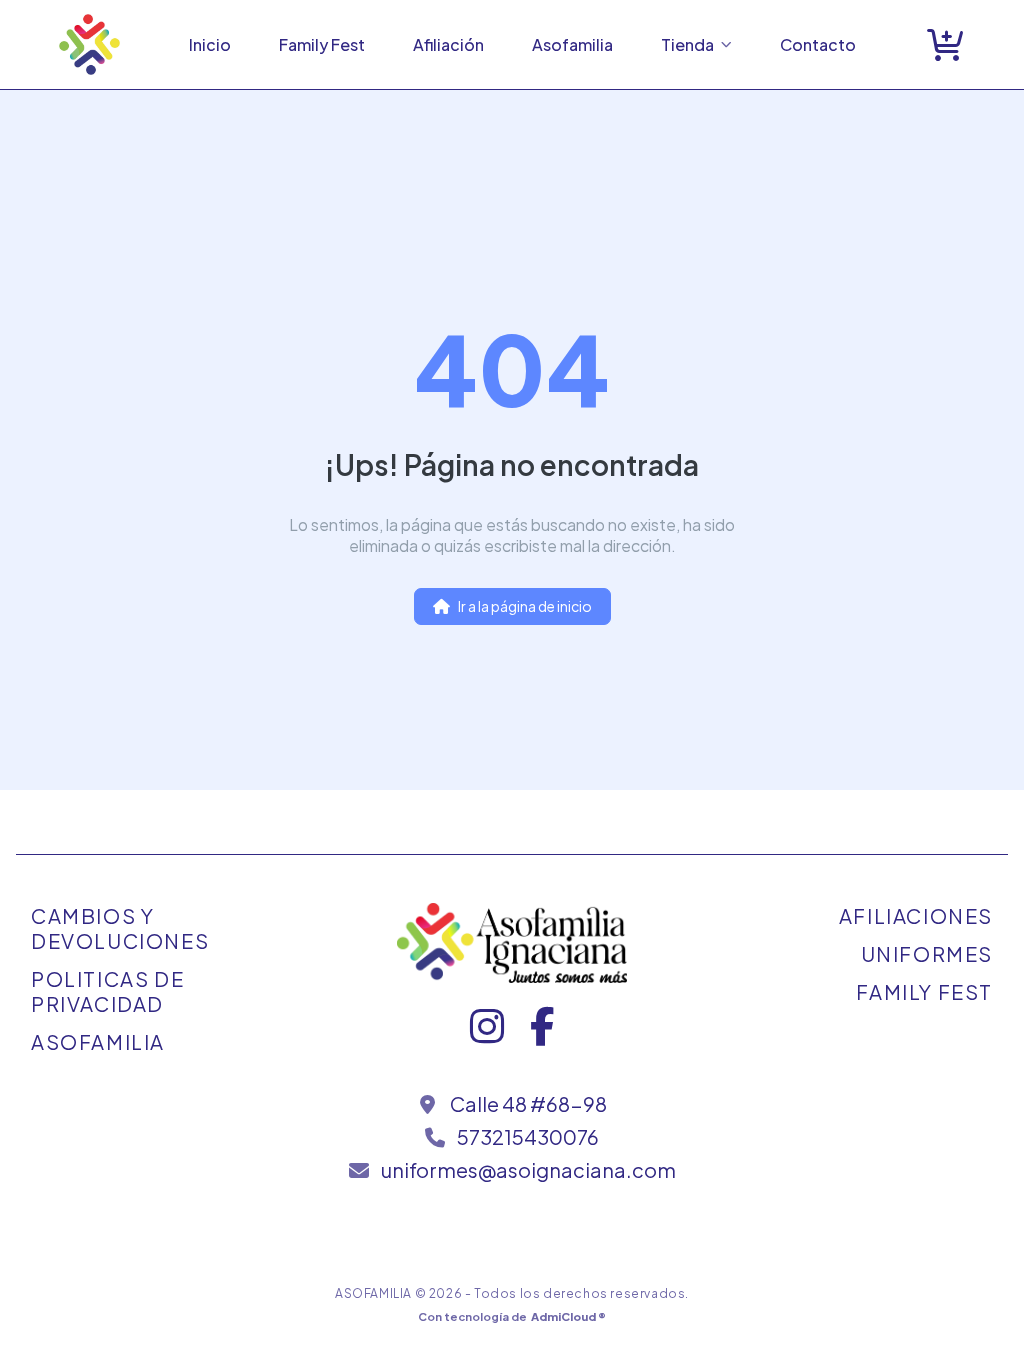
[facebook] (542, 1034)
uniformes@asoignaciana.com (528, 1169)
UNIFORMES (927, 953)
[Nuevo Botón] (944, 44)
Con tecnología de (512, 1316)
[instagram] (488, 1034)
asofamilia (98, 1041)
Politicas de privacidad (107, 991)
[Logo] (89, 44)
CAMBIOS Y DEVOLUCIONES (120, 928)
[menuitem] (210, 44)
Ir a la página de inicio (525, 606)
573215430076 (528, 1136)
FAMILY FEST (924, 991)
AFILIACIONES (916, 915)
